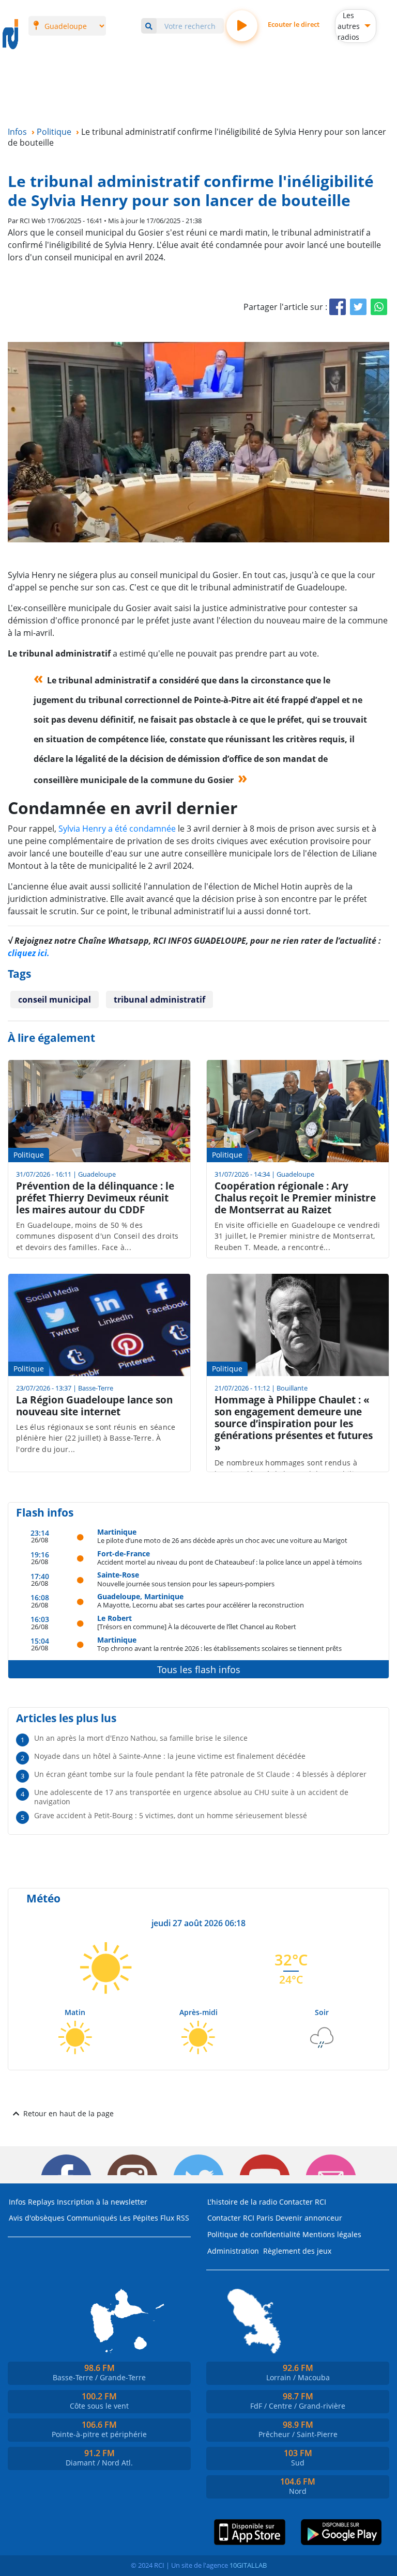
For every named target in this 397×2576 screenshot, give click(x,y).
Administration (233, 2251)
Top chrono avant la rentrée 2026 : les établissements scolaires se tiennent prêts (219, 1648)
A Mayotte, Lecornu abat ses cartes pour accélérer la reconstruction (201, 1605)
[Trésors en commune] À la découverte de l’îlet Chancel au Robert (197, 1626)
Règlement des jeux (297, 2251)
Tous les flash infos (199, 1669)
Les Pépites (139, 2218)
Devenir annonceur (309, 2218)
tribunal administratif (159, 1000)
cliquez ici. (29, 953)
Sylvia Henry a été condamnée (117, 829)
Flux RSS (175, 2218)
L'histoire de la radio (242, 2202)
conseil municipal (55, 1000)
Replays (41, 2202)
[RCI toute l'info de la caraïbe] (10, 35)
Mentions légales (332, 2234)
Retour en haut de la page (68, 2113)
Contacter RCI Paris (240, 2218)
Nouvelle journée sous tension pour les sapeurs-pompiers (186, 1583)
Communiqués (92, 2218)
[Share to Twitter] (358, 307)
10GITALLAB (248, 2565)
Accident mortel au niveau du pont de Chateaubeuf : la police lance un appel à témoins (230, 1562)
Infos (17, 2202)
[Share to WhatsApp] (379, 307)
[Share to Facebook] (338, 307)
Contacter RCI (303, 2202)
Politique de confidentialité (254, 2234)
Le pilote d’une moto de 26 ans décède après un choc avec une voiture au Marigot (222, 1540)
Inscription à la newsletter (102, 2202)
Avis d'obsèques (37, 2218)
